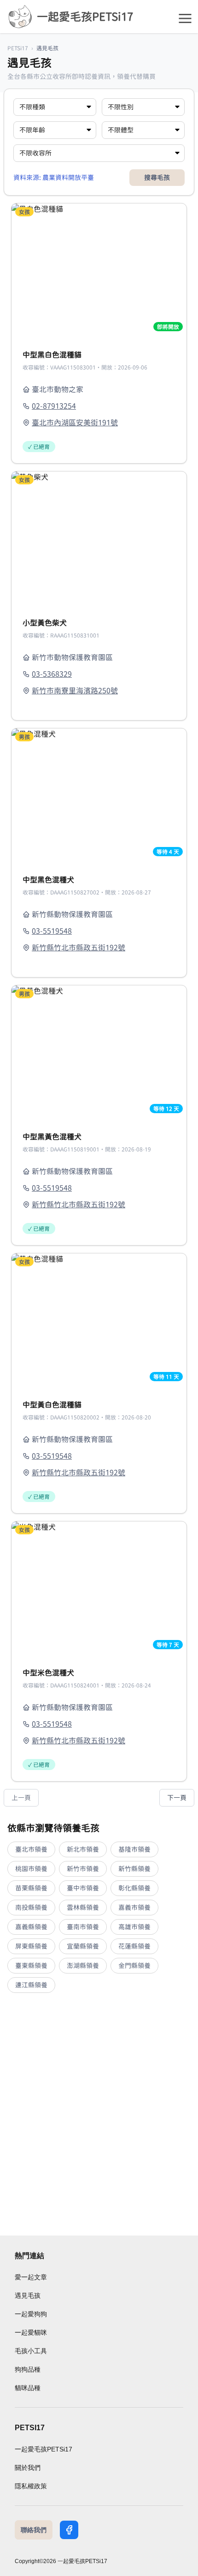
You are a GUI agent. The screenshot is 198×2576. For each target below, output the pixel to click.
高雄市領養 (134, 1927)
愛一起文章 (31, 2277)
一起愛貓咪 (31, 2332)
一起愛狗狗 (31, 2314)
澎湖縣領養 (83, 1966)
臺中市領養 (83, 1888)
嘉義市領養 (134, 1908)
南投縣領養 (31, 1908)
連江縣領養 (31, 1985)
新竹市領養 (83, 1869)
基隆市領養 (134, 1849)
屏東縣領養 (31, 1946)
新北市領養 (83, 1849)
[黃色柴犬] (99, 537)
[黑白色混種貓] (99, 269)
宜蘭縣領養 (83, 1946)
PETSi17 (18, 48)
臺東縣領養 (31, 1966)
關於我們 (28, 2468)
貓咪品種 (28, 2388)
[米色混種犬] (99, 1587)
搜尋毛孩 (157, 178)
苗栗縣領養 (31, 1888)
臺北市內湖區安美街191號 (75, 423)
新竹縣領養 (134, 1869)
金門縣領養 (134, 1966)
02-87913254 (54, 406)
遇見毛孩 (28, 2296)
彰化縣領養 (134, 1888)
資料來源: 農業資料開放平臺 (54, 178)
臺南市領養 (83, 1927)
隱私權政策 (31, 2486)
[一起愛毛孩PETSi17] (20, 17)
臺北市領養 (31, 1849)
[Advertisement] (99, 2114)
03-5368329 (52, 674)
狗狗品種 (28, 2369)
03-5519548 (52, 931)
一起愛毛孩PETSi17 (44, 2449)
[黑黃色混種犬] (99, 1051)
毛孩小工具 (31, 2351)
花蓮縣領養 (134, 1946)
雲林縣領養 (83, 1908)
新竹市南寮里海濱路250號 (75, 691)
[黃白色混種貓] (99, 1319)
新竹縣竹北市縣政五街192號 (79, 948)
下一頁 (177, 1798)
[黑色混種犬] (99, 794)
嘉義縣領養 (31, 1927)
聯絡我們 (34, 2530)
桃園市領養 (31, 1869)
